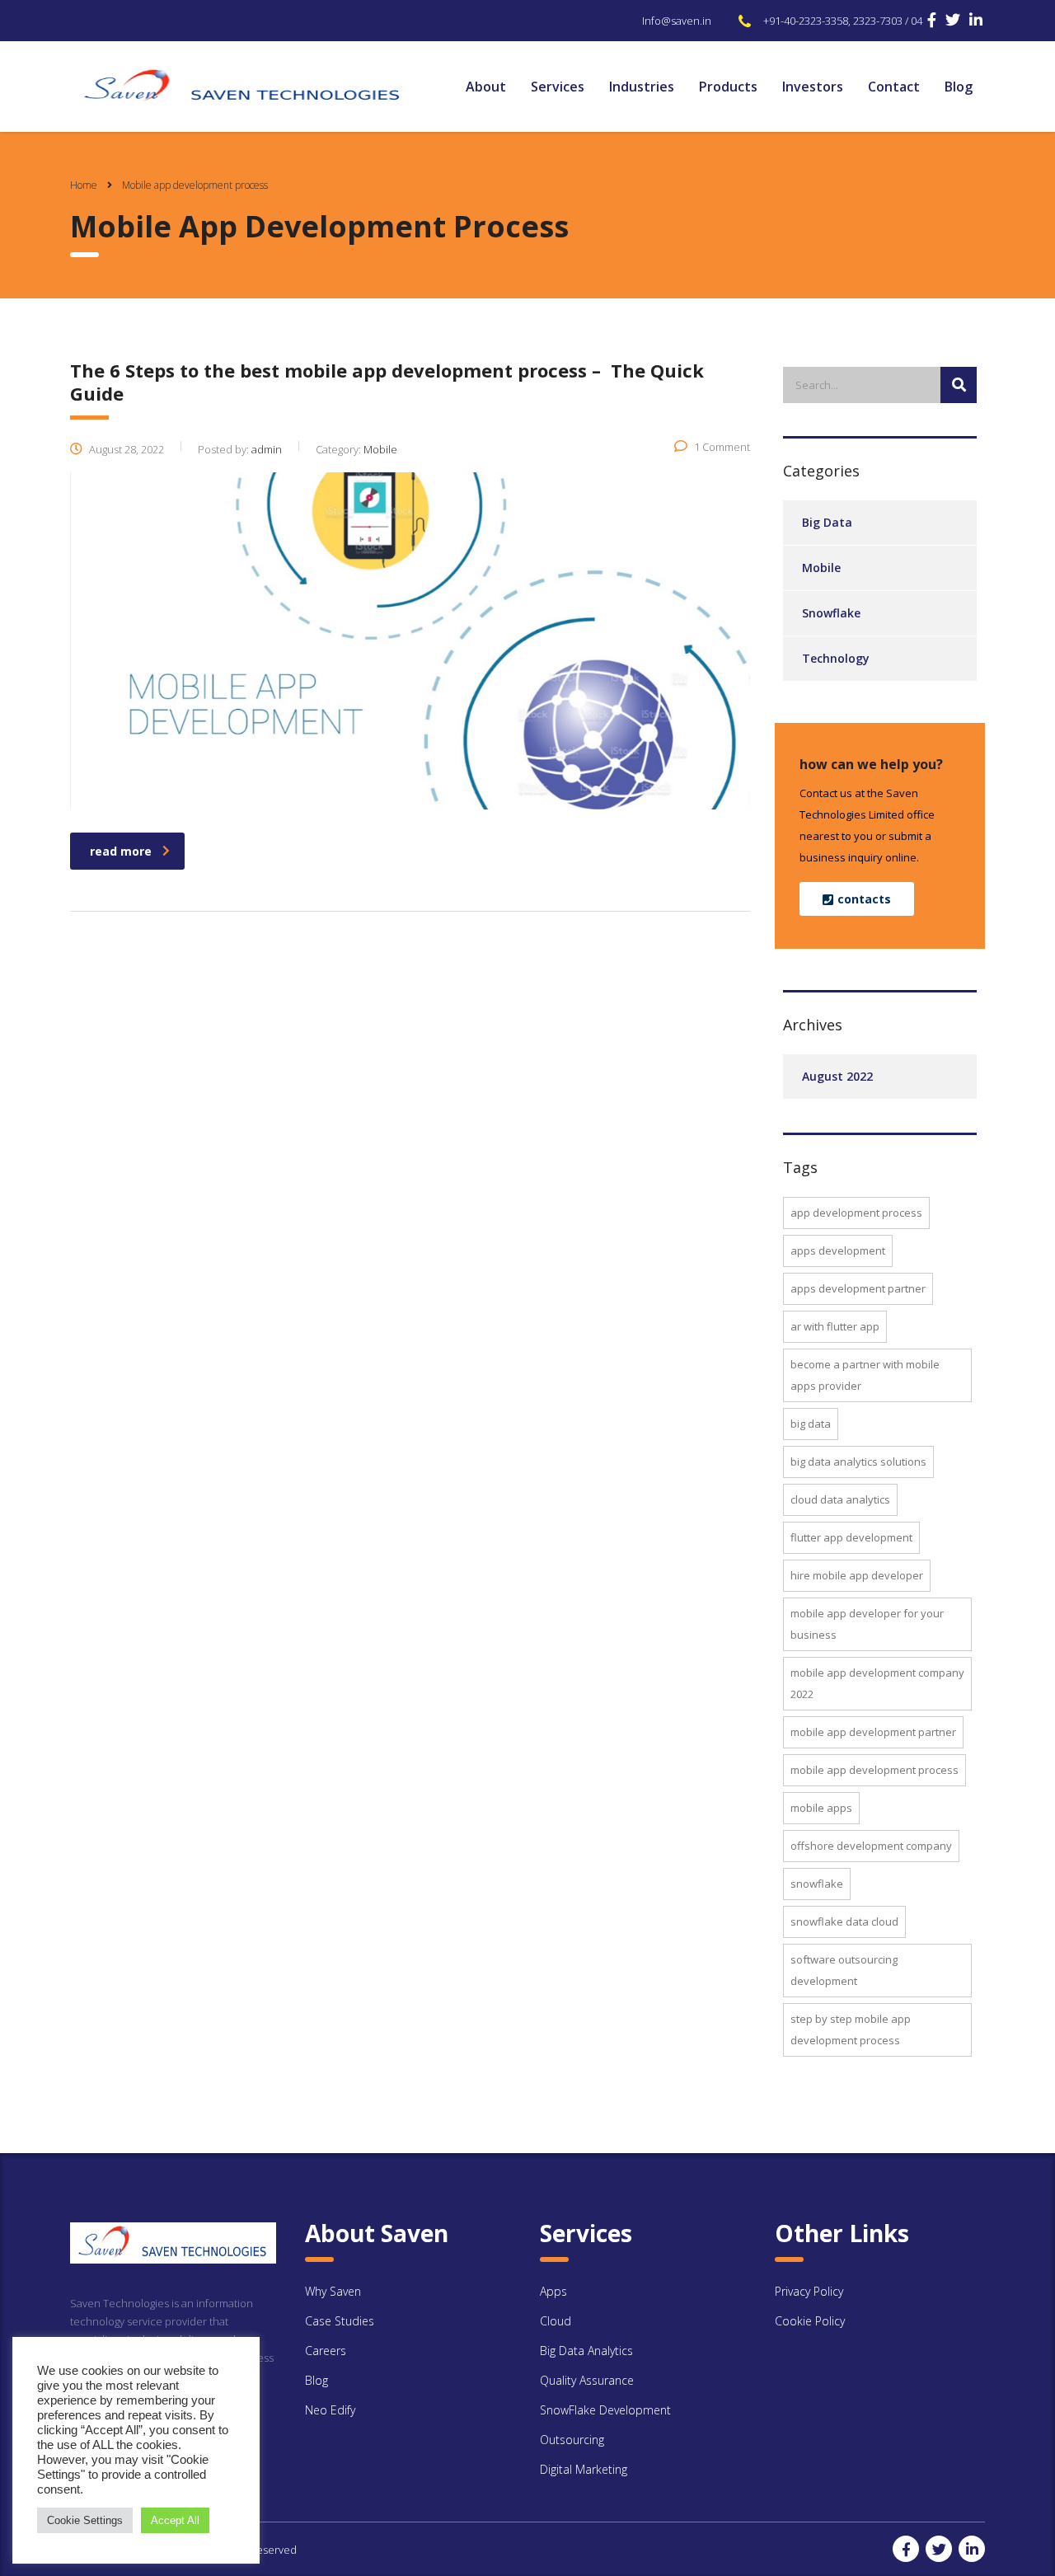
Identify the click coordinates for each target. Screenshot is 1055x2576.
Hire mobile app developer (857, 1575)
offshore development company (871, 1846)
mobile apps (821, 1808)
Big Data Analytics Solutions (858, 1462)
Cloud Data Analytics (840, 1499)
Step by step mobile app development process (851, 2029)
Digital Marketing (584, 2469)
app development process (856, 1213)
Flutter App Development (851, 1537)
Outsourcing (572, 2440)
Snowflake (831, 613)
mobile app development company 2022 (877, 1683)
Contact (894, 87)
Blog (959, 87)
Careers (326, 2351)
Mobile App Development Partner (873, 1732)
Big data (811, 1424)
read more (121, 851)
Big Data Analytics (586, 2351)
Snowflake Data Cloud (844, 1921)
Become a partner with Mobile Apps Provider (865, 1375)
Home (84, 185)
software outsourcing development (844, 1970)
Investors (813, 87)
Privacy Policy (809, 2291)
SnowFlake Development (605, 2410)
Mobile (821, 568)
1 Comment (722, 447)
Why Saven (333, 2291)
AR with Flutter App (835, 1326)
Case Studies (340, 2321)
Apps (553, 2291)
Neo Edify (330, 2410)
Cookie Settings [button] (85, 2520)
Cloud (556, 2321)
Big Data (827, 522)
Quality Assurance (587, 2380)
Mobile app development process (874, 1770)
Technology (836, 658)
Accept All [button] (175, 2520)
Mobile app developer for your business (867, 1624)
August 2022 (837, 1076)
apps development (838, 1250)
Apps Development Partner (858, 1288)
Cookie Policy (810, 2321)
